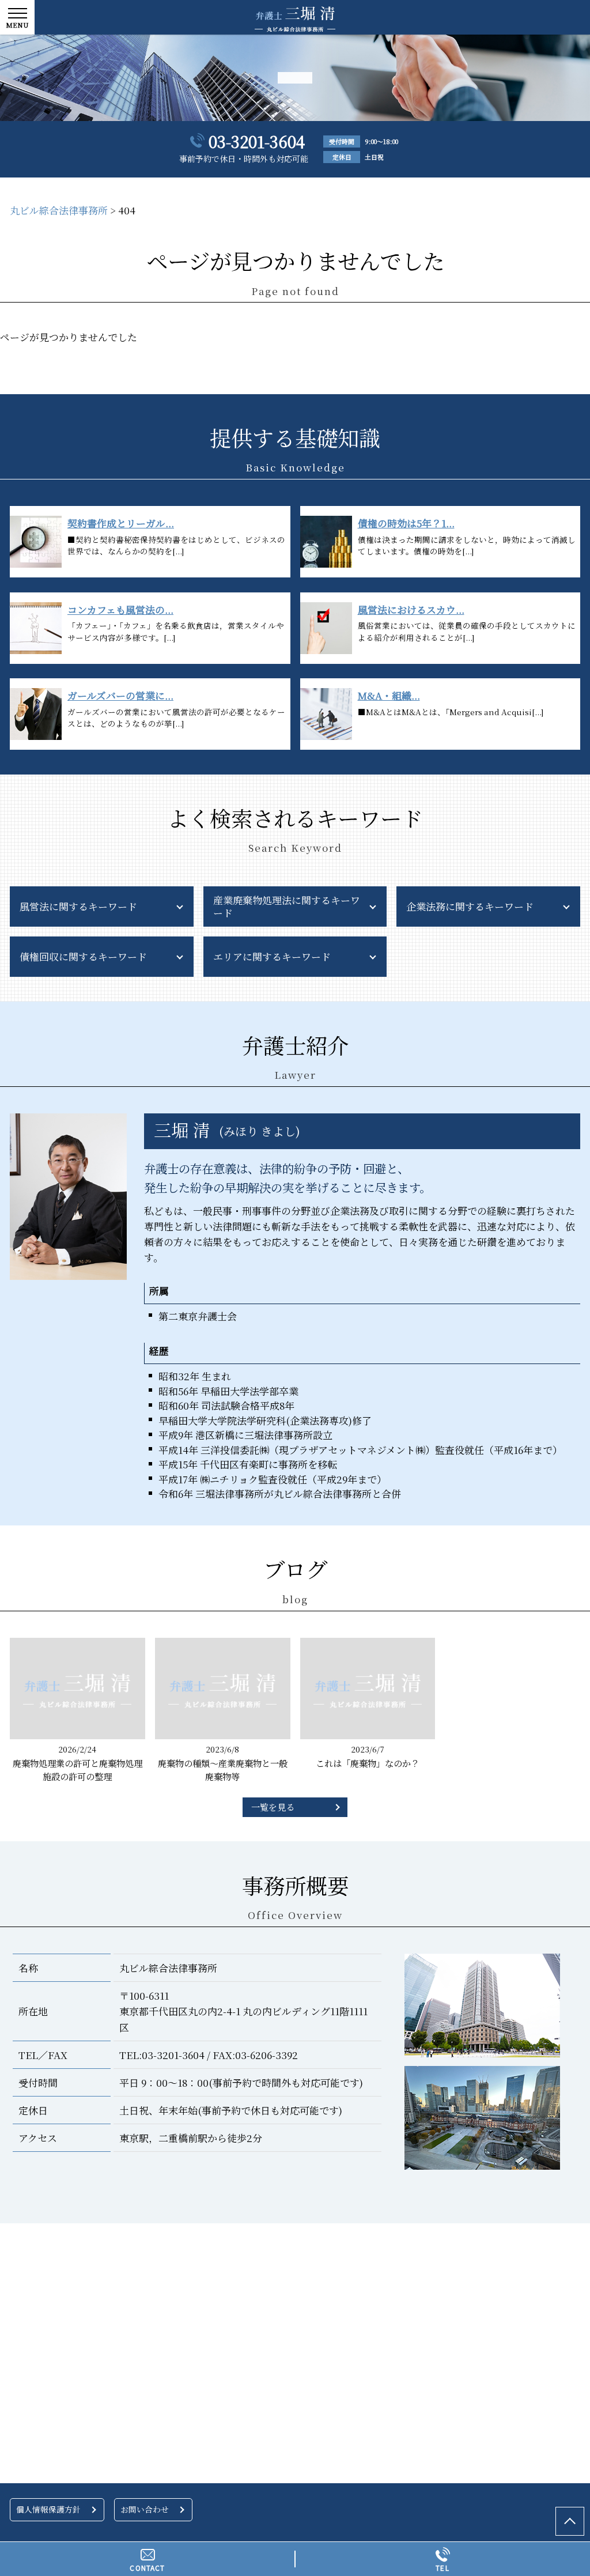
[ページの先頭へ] (570, 2521)
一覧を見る (273, 1807)
